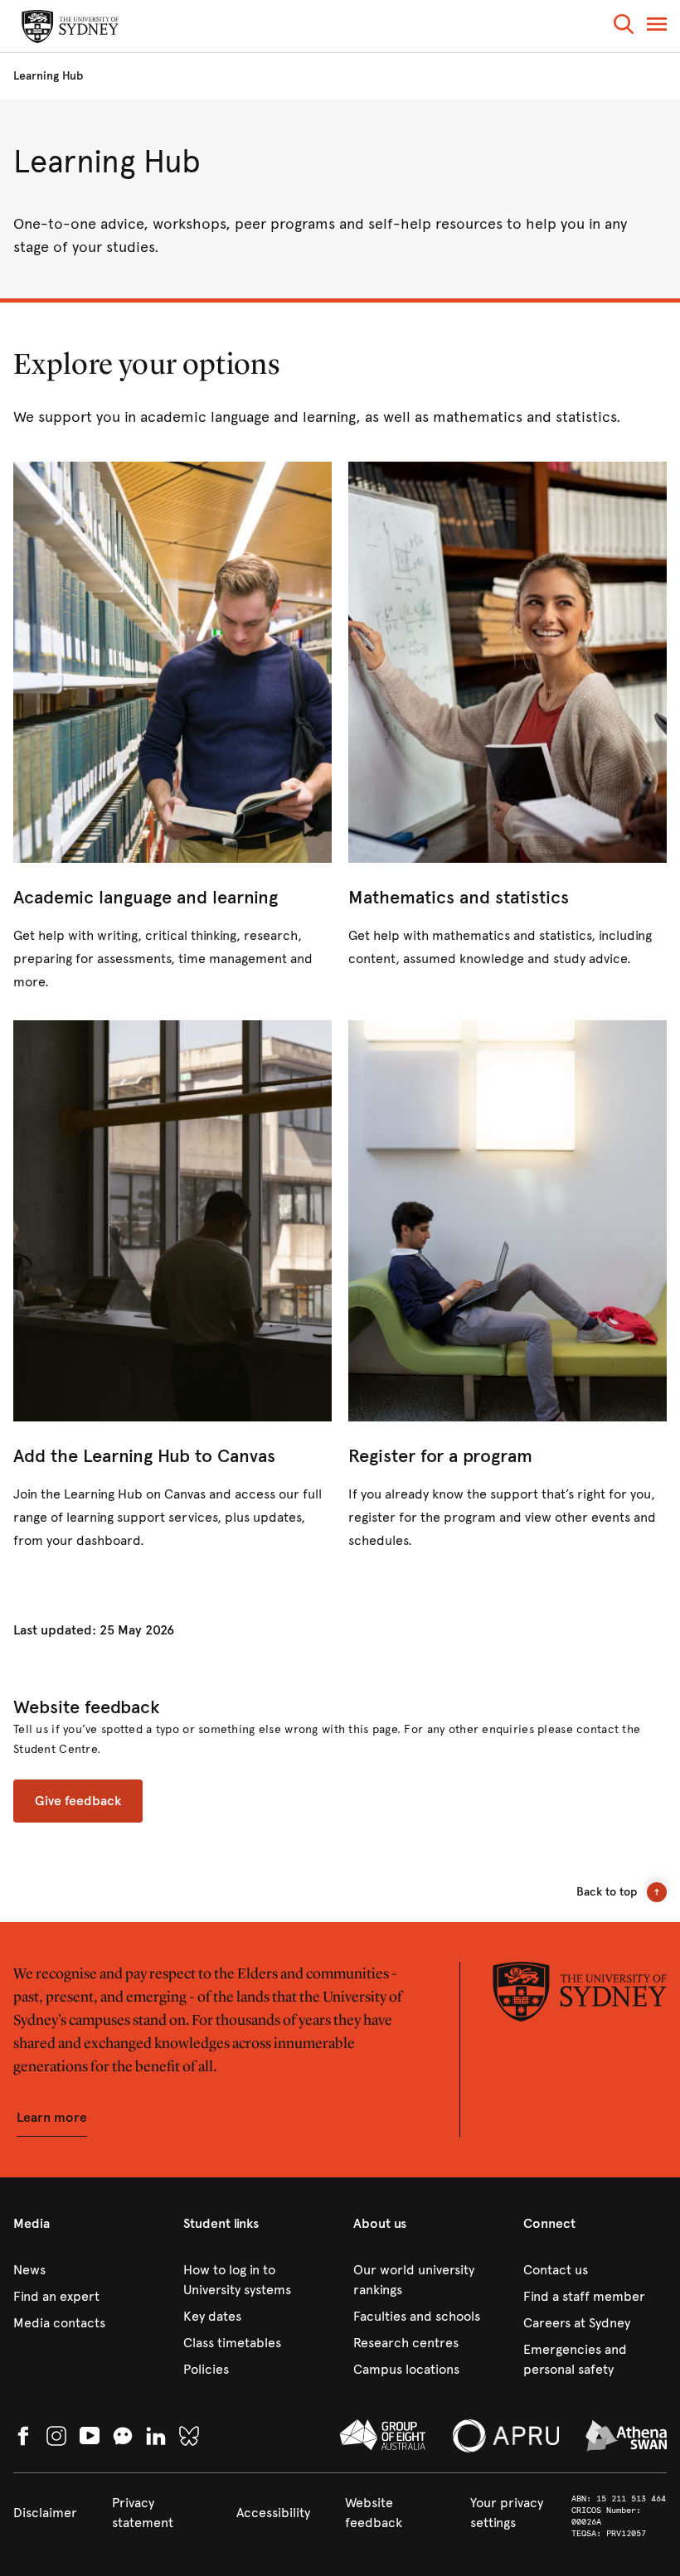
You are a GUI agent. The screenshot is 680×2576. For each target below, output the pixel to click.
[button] (624, 27)
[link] (172, 728)
